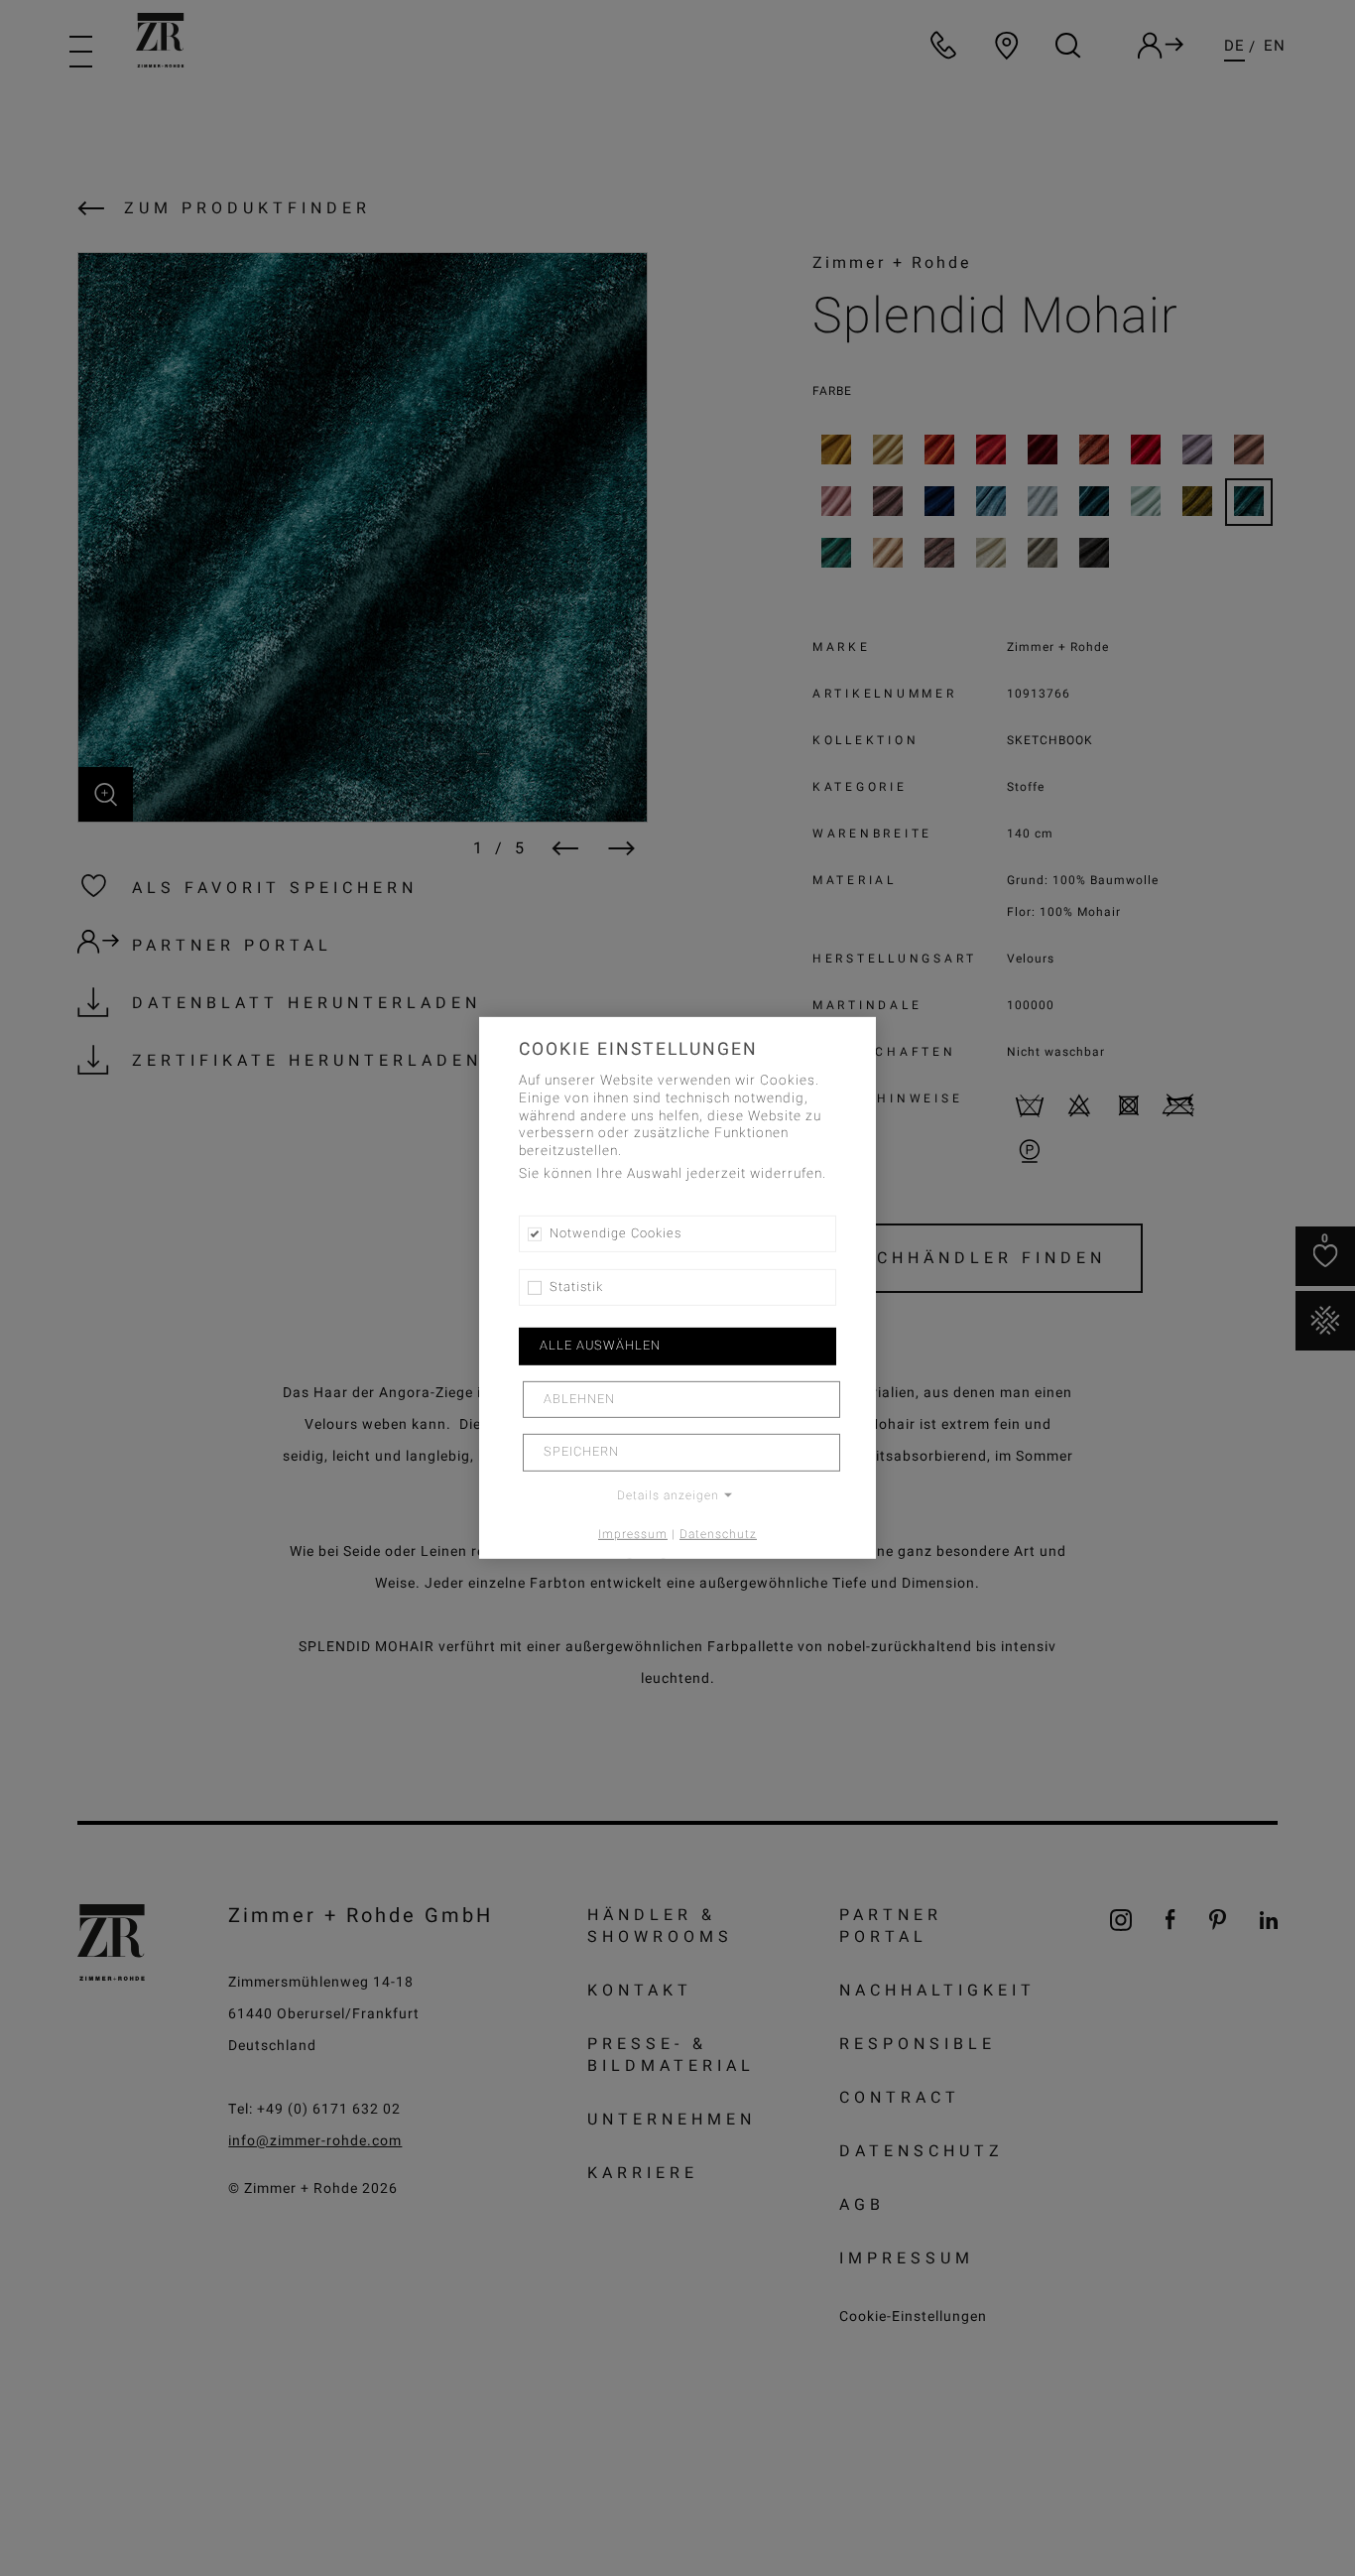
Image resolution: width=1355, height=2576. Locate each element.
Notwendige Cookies (616, 1233)
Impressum (633, 1533)
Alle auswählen (600, 1346)
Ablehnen (579, 1399)
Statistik (576, 1287)
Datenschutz (718, 1533)
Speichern (581, 1452)
